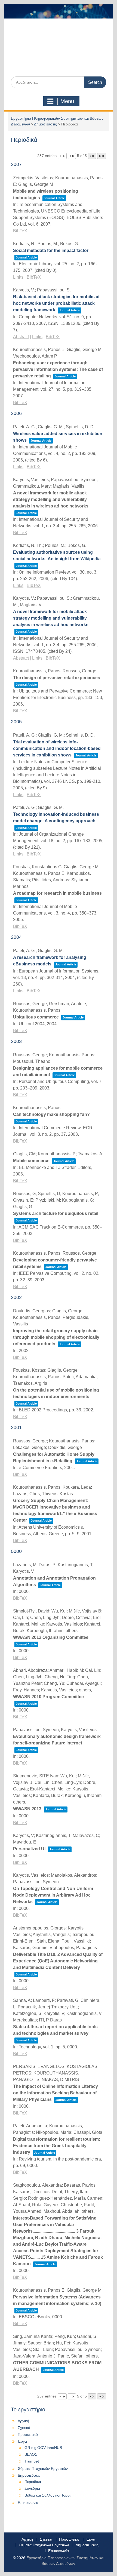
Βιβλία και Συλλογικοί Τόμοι (47, 2495)
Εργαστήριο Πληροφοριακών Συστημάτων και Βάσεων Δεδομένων (58, 55)
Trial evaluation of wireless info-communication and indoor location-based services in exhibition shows (57, 748)
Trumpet (32, 2461)
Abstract (21, 337)
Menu (67, 101)
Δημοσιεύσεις (45, 124)
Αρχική (23, 2421)
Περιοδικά (33, 2482)
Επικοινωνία (28, 2503)
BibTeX (20, 231)
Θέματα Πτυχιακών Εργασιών (43, 2469)
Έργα (22, 2441)
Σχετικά (24, 2428)
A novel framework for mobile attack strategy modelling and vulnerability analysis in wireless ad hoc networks (51, 618)
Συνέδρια (32, 2488)
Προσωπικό (28, 2435)
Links (18, 277)
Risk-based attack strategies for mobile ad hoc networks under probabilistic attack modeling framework (56, 303)
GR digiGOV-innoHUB (43, 2448)
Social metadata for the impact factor (51, 250)
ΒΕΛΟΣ (31, 2454)
